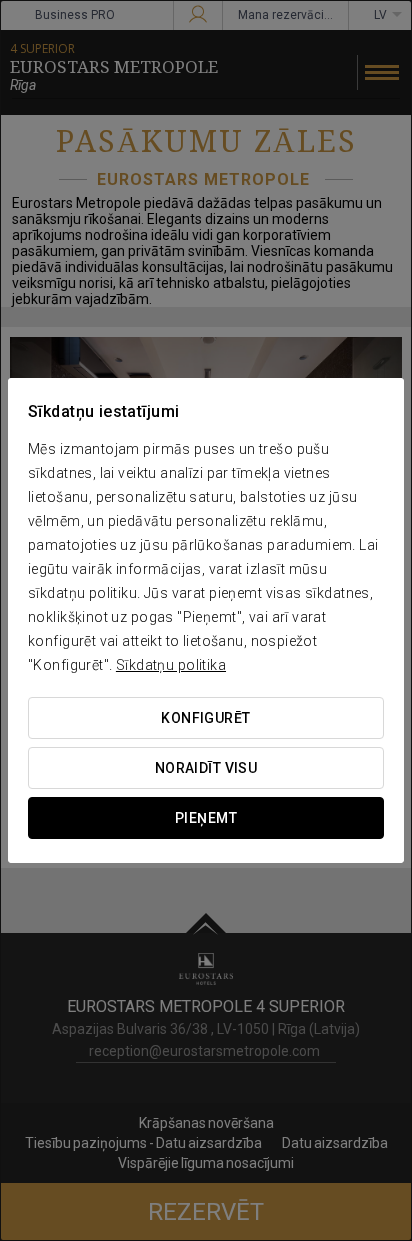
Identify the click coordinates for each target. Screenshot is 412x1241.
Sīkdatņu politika (171, 665)
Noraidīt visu (206, 768)
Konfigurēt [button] (205, 718)
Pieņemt (206, 818)
